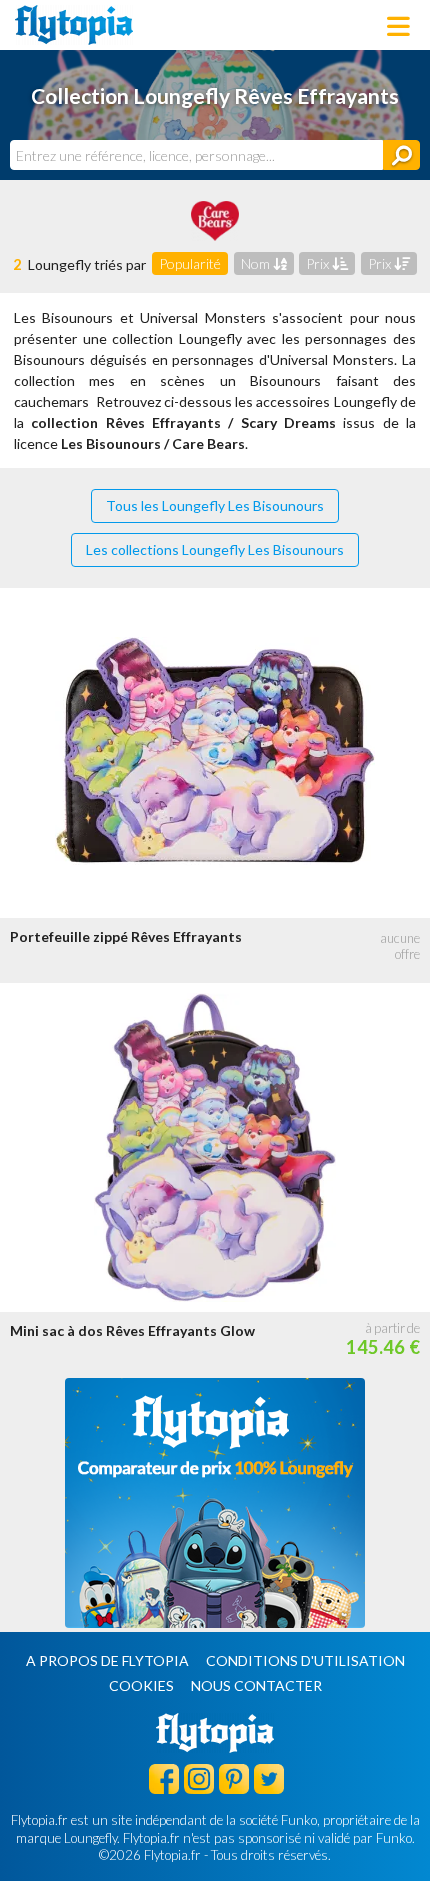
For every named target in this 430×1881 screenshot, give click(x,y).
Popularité (190, 263)
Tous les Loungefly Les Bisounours (215, 505)
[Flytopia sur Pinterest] (234, 1778)
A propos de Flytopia (107, 1660)
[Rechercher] (401, 155)
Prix (319, 263)
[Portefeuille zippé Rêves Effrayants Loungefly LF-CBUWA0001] (215, 752)
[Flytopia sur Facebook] (164, 1778)
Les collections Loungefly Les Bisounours (215, 549)
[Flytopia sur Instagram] (199, 1778)
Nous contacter (256, 1685)
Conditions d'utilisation (305, 1660)
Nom (257, 263)
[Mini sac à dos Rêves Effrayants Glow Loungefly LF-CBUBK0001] (215, 1147)
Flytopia (74, 25)
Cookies (141, 1685)
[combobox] (196, 155)
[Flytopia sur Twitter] (269, 1778)
